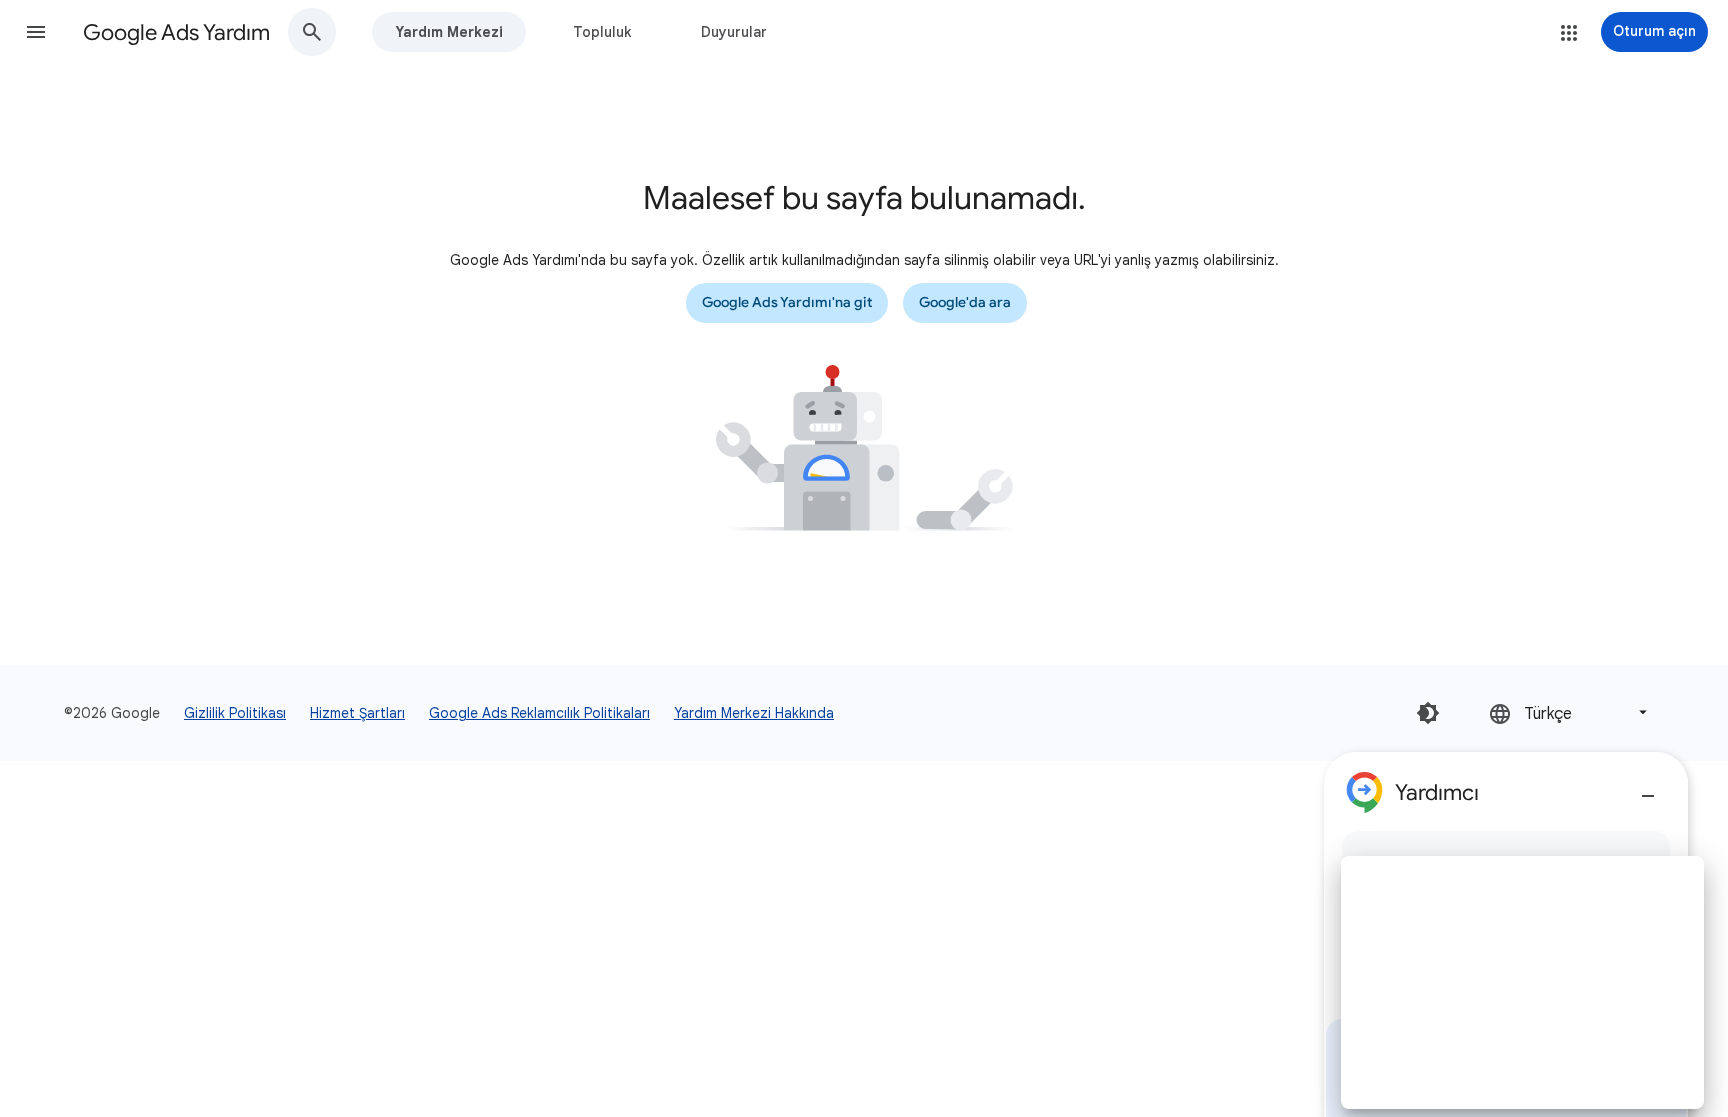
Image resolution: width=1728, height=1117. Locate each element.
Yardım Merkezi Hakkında (754, 713)
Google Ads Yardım (176, 32)
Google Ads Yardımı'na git (787, 302)
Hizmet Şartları (357, 713)
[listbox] (1570, 712)
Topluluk (602, 32)
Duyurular (734, 32)
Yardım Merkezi (449, 32)
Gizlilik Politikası (235, 713)
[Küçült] (1648, 788)
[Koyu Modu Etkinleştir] (1428, 713)
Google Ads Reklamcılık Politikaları (539, 713)
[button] (36, 32)
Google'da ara (965, 302)
